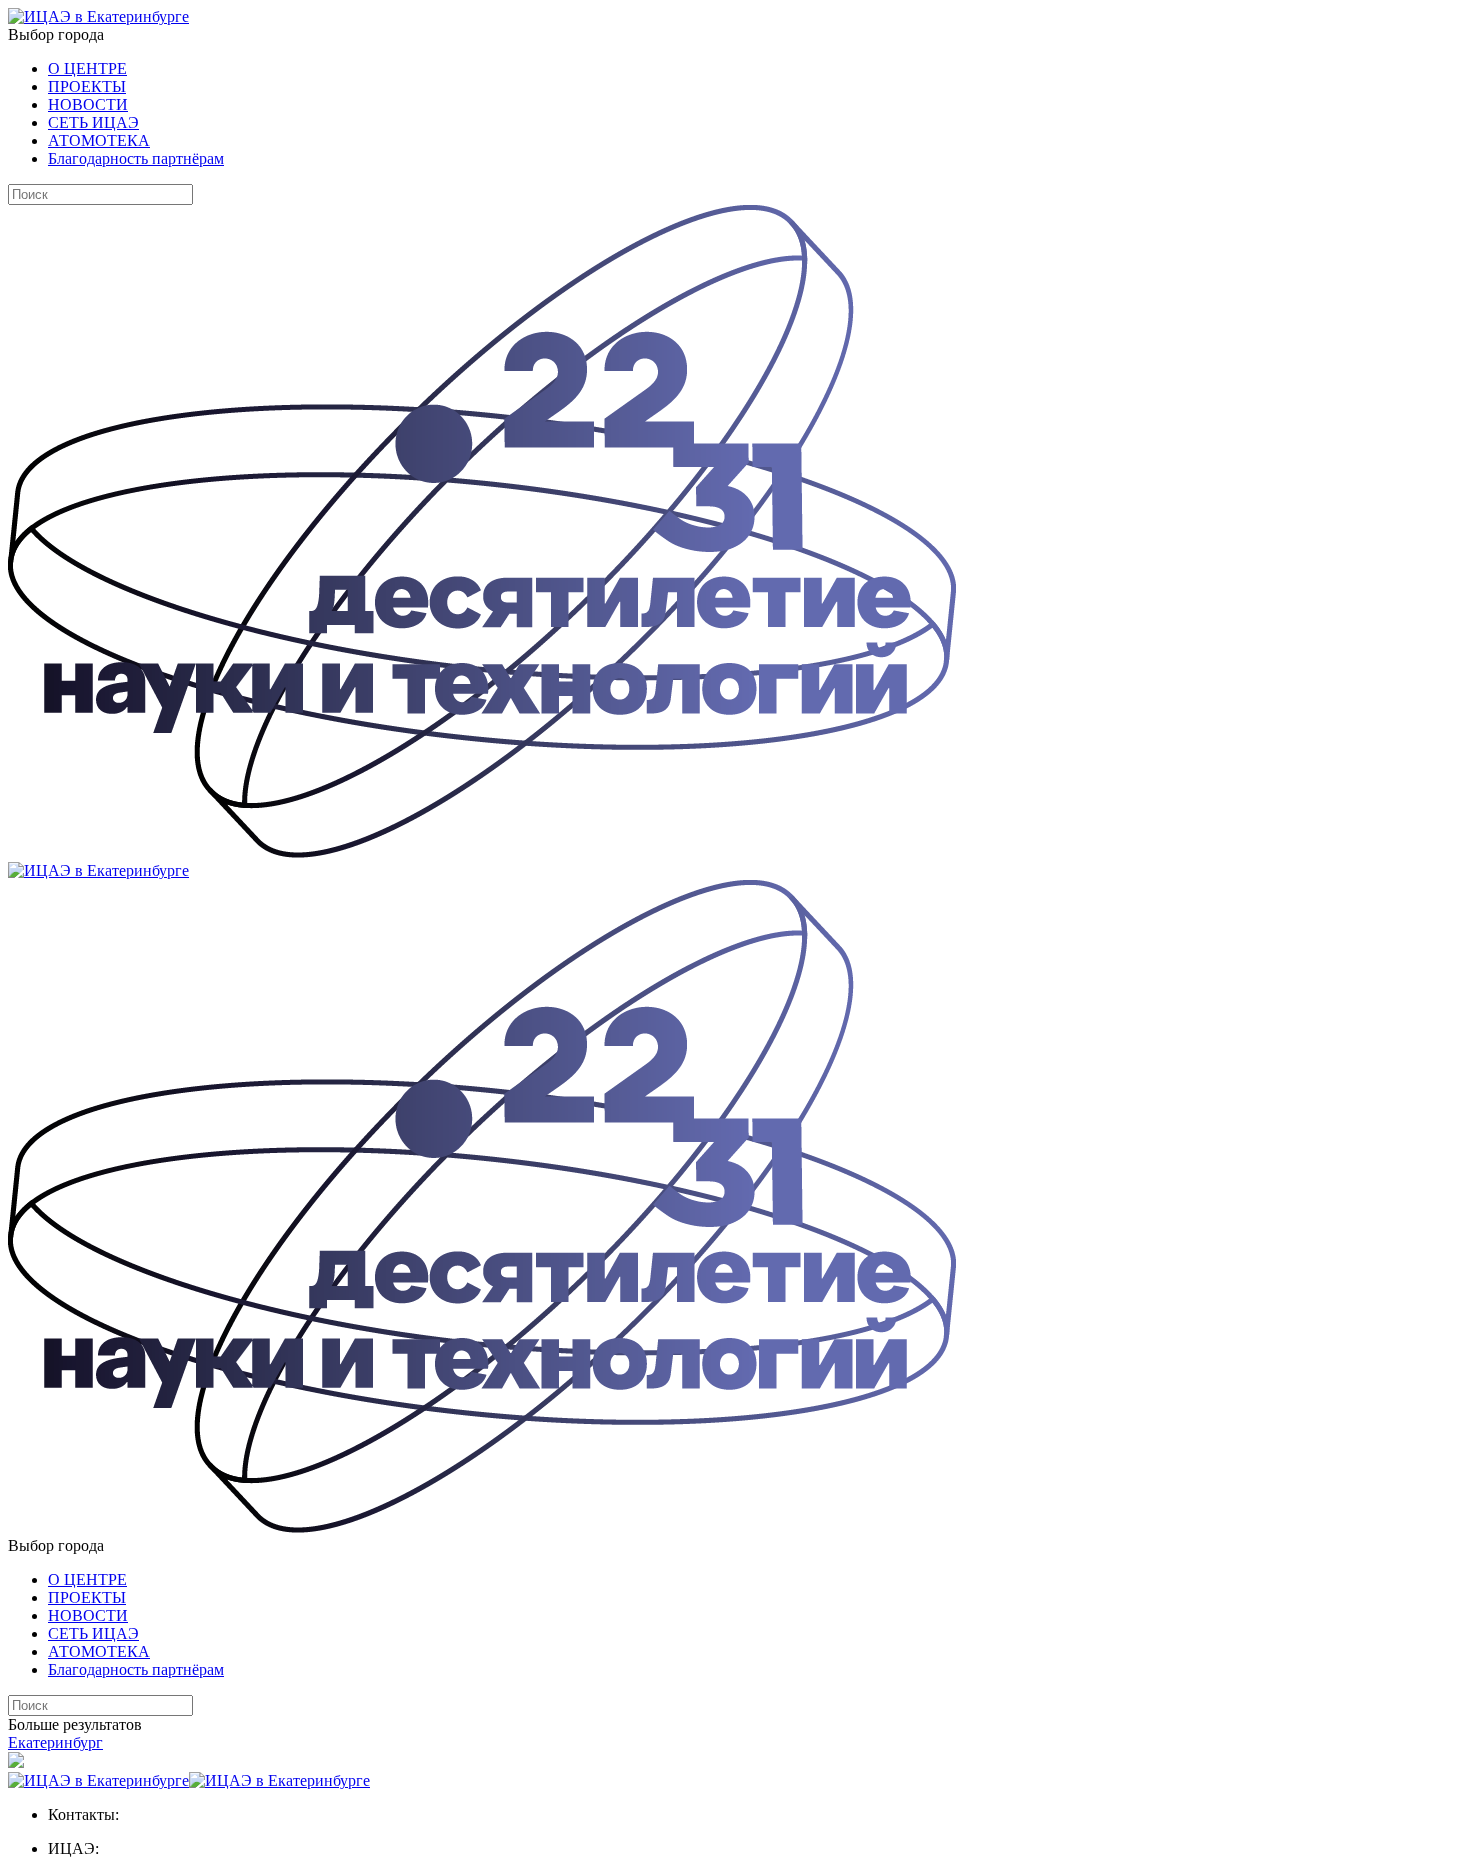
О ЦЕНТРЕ (87, 68)
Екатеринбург (55, 1742)
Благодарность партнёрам (136, 158)
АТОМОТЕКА (99, 140)
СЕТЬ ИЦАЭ (93, 122)
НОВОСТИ (88, 104)
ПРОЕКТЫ (87, 86)
